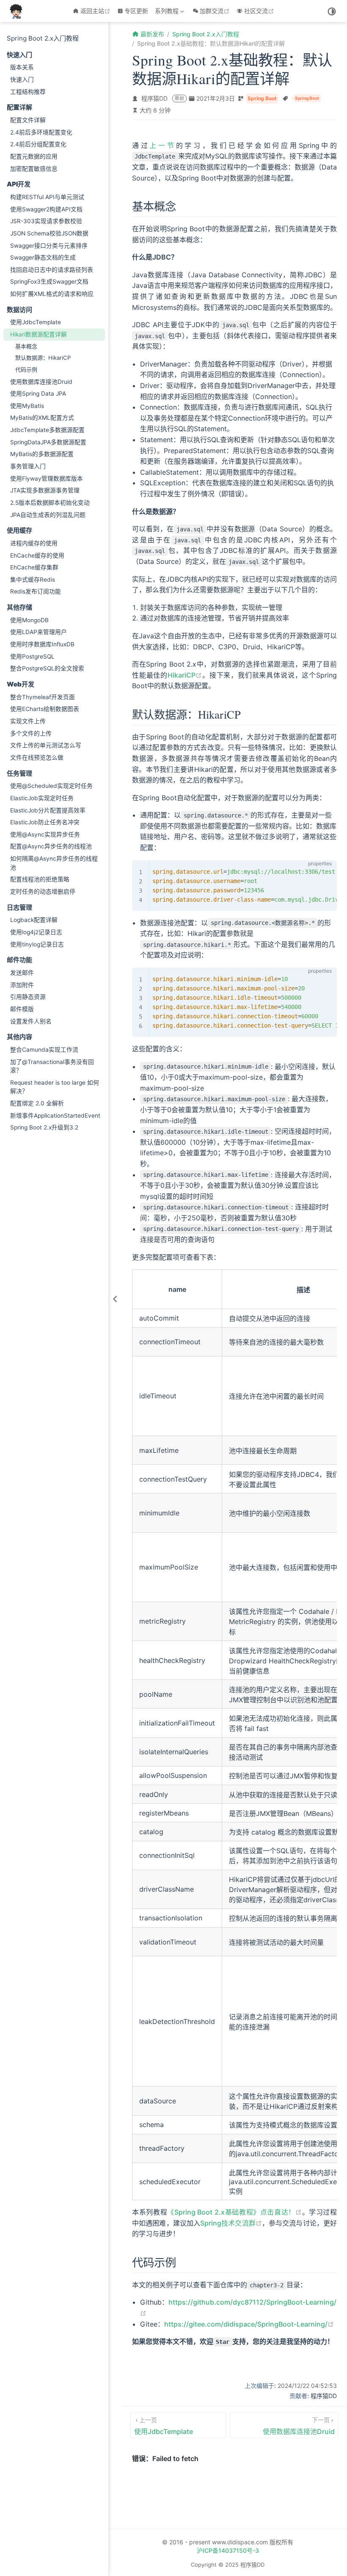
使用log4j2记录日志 (36, 932)
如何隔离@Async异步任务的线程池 (54, 863)
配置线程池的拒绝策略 (40, 879)
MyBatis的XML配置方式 (42, 418)
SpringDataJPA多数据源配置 (48, 442)
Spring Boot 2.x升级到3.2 (44, 1127)
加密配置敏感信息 (34, 169)
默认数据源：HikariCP (43, 358)
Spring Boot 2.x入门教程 (43, 38)
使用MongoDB (29, 620)
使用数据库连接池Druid (41, 382)
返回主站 (96, 11)
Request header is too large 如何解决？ (55, 1087)
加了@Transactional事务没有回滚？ (52, 1066)
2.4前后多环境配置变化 (41, 132)
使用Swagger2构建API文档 (46, 209)
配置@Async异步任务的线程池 (51, 846)
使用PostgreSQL (32, 656)
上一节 (162, 145)
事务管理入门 (28, 466)
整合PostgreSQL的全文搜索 (47, 668)
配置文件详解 (28, 120)
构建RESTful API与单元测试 (47, 197)
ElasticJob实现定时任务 (42, 798)
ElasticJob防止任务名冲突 (45, 822)
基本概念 (26, 346)
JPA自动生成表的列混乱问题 (48, 515)
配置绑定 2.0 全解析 (37, 1103)
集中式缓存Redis (33, 580)
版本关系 (22, 67)
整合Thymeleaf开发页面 (43, 697)
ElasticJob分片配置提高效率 (48, 810)
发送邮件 (22, 973)
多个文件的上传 (31, 733)
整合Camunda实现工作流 (44, 1050)
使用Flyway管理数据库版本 (47, 479)
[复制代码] (325, 871)
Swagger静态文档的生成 (43, 257)
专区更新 (136, 11)
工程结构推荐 (28, 92)
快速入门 (22, 79)
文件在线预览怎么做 (37, 757)
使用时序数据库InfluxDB (42, 644)
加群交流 (216, 11)
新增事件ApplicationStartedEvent (55, 1116)
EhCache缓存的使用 (37, 555)
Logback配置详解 (34, 920)
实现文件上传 (28, 721)
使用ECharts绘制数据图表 (45, 709)
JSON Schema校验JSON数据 (49, 233)
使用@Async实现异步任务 (45, 834)
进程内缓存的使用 (34, 543)
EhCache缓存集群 (34, 567)
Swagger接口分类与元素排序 (49, 246)
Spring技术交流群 (231, 2223)
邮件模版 (22, 1009)
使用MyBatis (27, 406)
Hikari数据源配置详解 (39, 334)
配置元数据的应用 (34, 156)
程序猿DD (154, 98)
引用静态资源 (28, 997)
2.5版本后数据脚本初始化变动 (50, 503)
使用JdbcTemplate (36, 322)
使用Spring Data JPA (38, 394)
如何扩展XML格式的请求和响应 (52, 294)
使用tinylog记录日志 (37, 944)
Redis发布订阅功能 (36, 591)
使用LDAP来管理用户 (39, 632)
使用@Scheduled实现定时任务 (51, 786)
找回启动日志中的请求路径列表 (52, 270)
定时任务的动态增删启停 (43, 891)
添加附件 (22, 985)
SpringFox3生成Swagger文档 (49, 282)
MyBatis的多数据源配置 (42, 454)
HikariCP (185, 675)
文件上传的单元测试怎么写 (46, 745)
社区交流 (260, 11)
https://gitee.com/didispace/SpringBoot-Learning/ (249, 2324)
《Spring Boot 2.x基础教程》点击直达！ (234, 2212)
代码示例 (26, 369)
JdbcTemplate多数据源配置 (47, 430)
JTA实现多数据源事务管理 (45, 490)
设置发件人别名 (31, 1021)
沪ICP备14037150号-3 (228, 2550)
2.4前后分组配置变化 (38, 144)
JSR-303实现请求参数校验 (46, 221)
